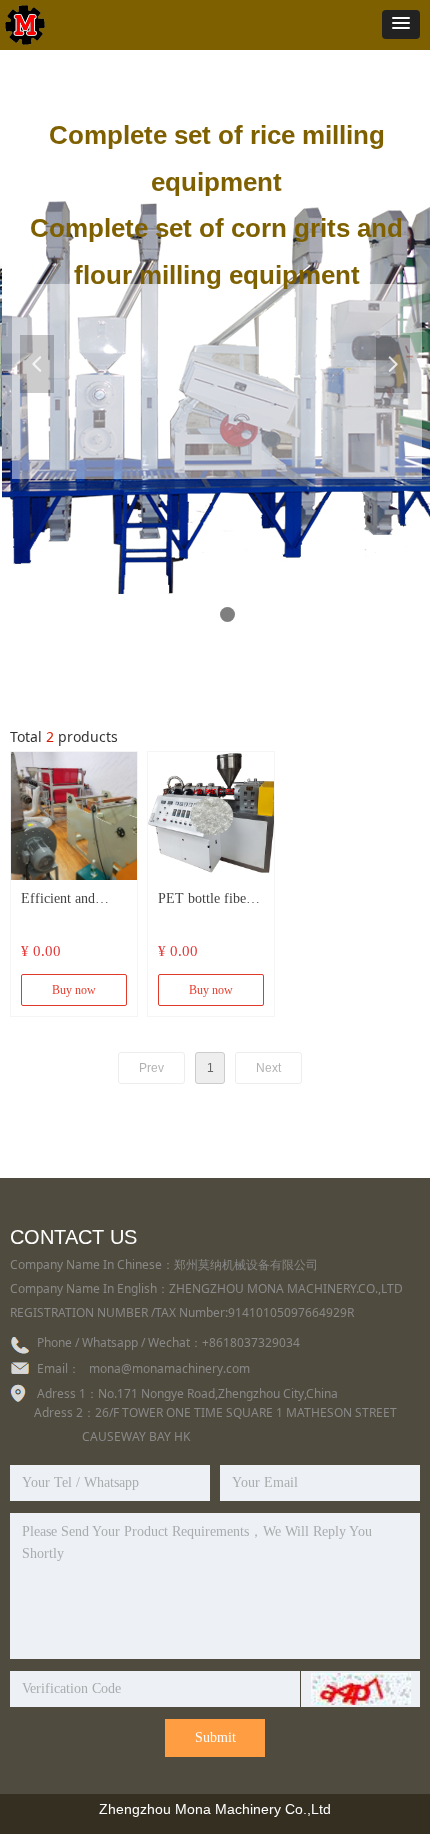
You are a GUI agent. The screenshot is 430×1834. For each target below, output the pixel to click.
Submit (215, 1737)
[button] (401, 24)
